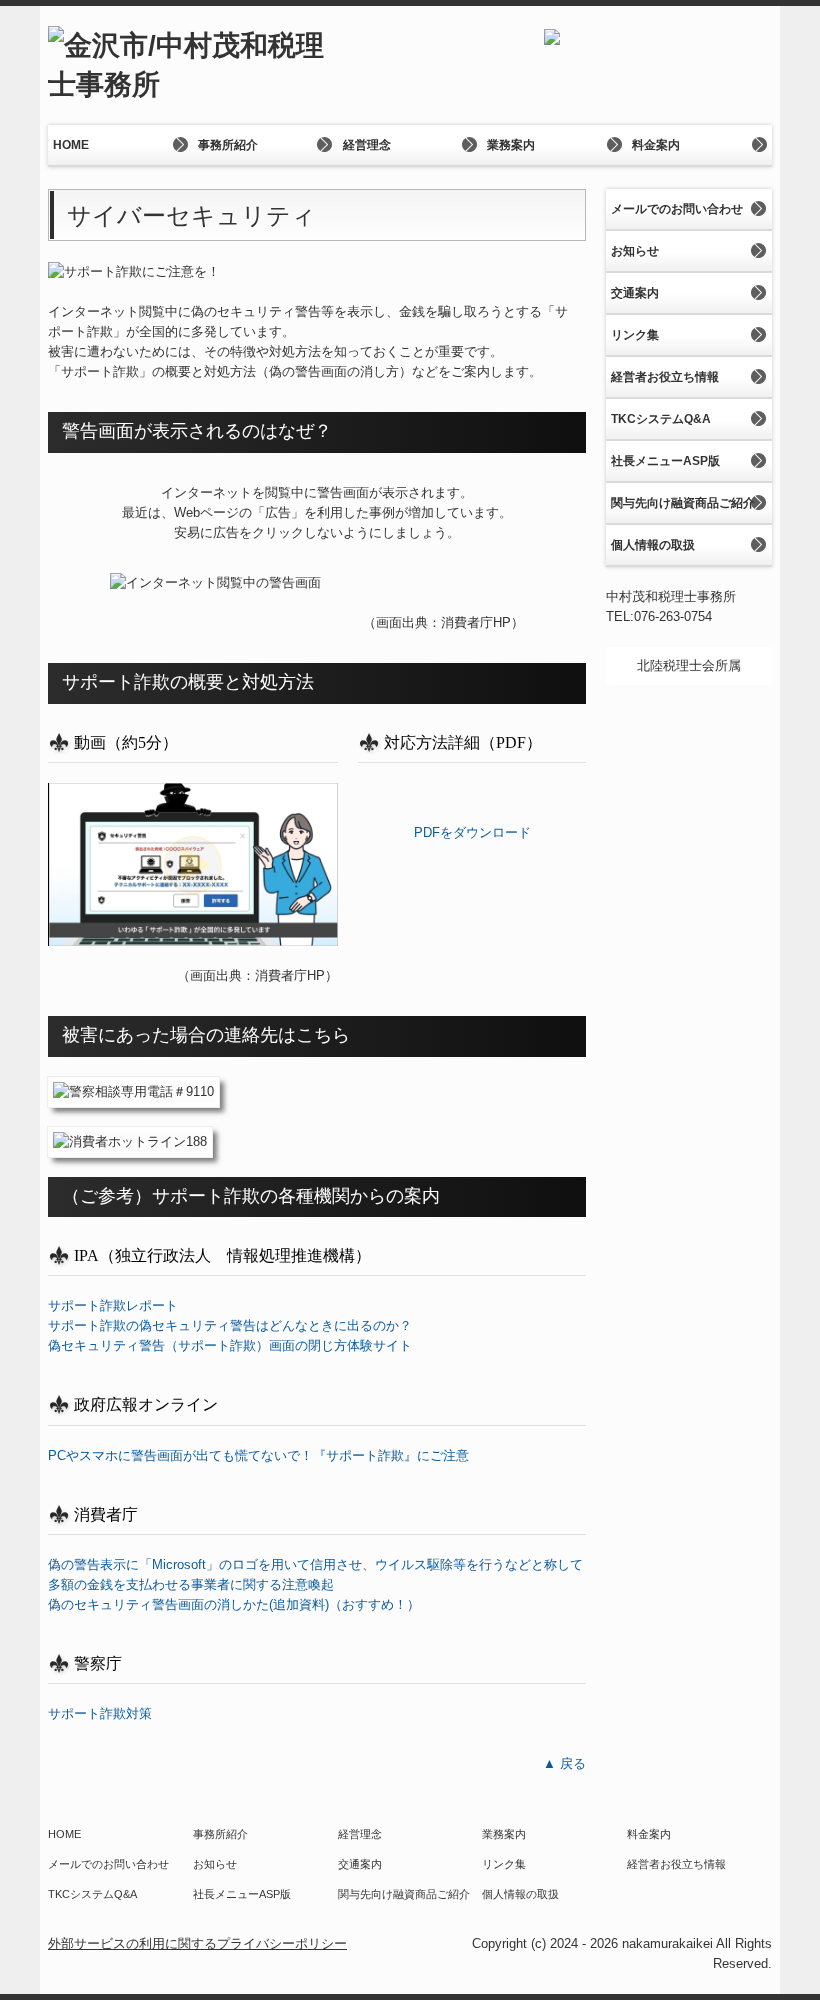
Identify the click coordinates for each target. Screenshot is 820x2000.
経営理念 (367, 145)
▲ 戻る (564, 1763)
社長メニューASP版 (665, 461)
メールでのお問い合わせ (677, 209)
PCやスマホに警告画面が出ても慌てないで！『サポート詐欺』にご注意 (258, 1455)
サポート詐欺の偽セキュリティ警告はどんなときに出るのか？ (230, 1325)
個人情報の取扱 (653, 545)
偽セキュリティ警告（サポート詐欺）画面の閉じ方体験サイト (230, 1345)
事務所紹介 (228, 145)
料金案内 (656, 145)
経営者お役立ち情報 (665, 377)
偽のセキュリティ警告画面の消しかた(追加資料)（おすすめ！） (234, 1604)
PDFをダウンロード (472, 832)
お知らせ (635, 251)
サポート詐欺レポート (113, 1305)
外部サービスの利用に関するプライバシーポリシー (197, 1943)
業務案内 (511, 145)
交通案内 (635, 293)
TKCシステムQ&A (661, 419)
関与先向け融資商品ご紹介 (683, 503)
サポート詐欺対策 (100, 1713)
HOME (71, 145)
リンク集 (635, 335)
